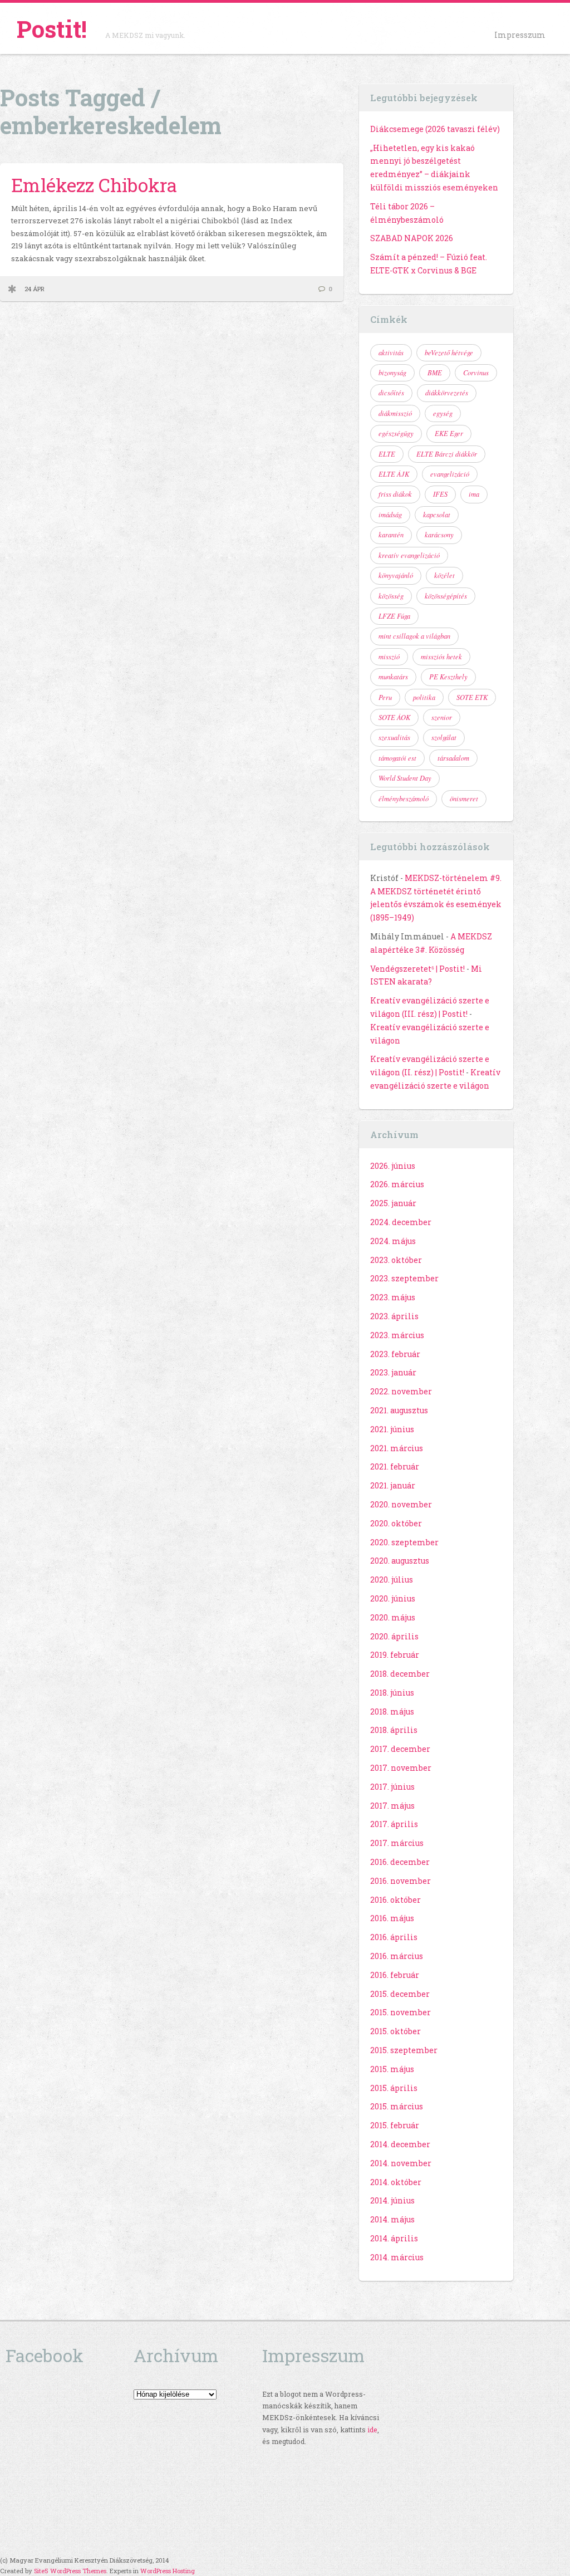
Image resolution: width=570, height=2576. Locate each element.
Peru (385, 697)
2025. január (393, 1203)
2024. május (393, 1241)
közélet (444, 575)
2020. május (393, 1617)
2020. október (396, 1523)
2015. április (394, 2088)
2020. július (392, 1580)
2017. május (392, 1806)
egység (443, 413)
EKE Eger (449, 433)
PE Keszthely (448, 677)
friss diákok (395, 494)
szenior (442, 717)
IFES (440, 494)
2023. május (393, 1297)
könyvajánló (396, 575)
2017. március (397, 1843)
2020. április (394, 1636)
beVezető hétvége (449, 352)
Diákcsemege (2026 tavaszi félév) (435, 129)
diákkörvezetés (447, 393)
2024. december (401, 1222)
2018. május (392, 1711)
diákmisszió (395, 413)
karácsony (439, 535)
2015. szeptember (404, 2050)
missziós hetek (441, 657)
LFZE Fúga (394, 616)
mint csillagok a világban (414, 636)
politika (424, 697)
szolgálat (444, 737)
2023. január (393, 1372)
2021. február (395, 1466)
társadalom (453, 758)
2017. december (400, 1749)
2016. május (392, 1918)
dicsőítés (391, 393)
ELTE (387, 454)
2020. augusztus (400, 1561)
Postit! (52, 29)
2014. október (396, 2182)
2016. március (397, 1956)
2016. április (394, 1937)
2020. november (401, 1504)
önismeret (464, 799)
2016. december (400, 1862)
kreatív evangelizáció (409, 555)
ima (474, 494)
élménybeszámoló (404, 799)
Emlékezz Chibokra (94, 185)
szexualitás (394, 737)
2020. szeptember (404, 1542)
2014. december (400, 2144)
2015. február (395, 2125)
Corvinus (476, 373)
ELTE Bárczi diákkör (447, 454)
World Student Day (405, 778)
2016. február (395, 1975)
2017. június (392, 1787)
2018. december (400, 1674)
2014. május (392, 2219)
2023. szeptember (404, 1278)
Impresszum (520, 35)
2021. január (393, 1485)
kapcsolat (437, 515)
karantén (391, 535)
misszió (389, 657)
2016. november (401, 1881)
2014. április (394, 2238)
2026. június (393, 1166)
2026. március (397, 1184)
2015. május (392, 2069)
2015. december (400, 1994)
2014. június (392, 2200)
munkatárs (393, 677)
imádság (390, 515)
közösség (391, 596)
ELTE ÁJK (394, 474)
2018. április (394, 1730)
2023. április (394, 1316)
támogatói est (397, 758)
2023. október (396, 1260)
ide (372, 2430)
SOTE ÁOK (394, 717)
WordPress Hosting (168, 2571)
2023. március (397, 1335)
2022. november (401, 1391)
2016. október (395, 1900)
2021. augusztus (399, 1410)
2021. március (397, 1448)
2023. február (395, 1354)
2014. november (401, 2163)
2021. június (392, 1429)
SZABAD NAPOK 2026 (412, 238)
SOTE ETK (472, 697)
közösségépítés (446, 596)
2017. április (394, 1824)
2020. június (393, 1598)
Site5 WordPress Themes (70, 2571)
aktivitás (391, 352)
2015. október (395, 2031)
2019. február (395, 1655)
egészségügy (396, 433)
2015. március (397, 2106)
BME (435, 373)
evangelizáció (450, 474)
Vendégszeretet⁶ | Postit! (417, 969)
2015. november (401, 2012)
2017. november (401, 1768)
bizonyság (392, 373)
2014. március (397, 2257)
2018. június (392, 1693)
